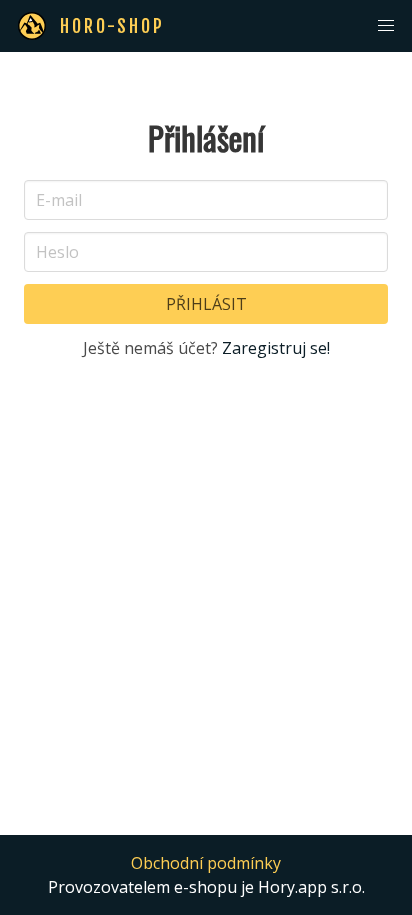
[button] (386, 26)
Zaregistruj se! (276, 348)
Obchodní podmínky (206, 863)
